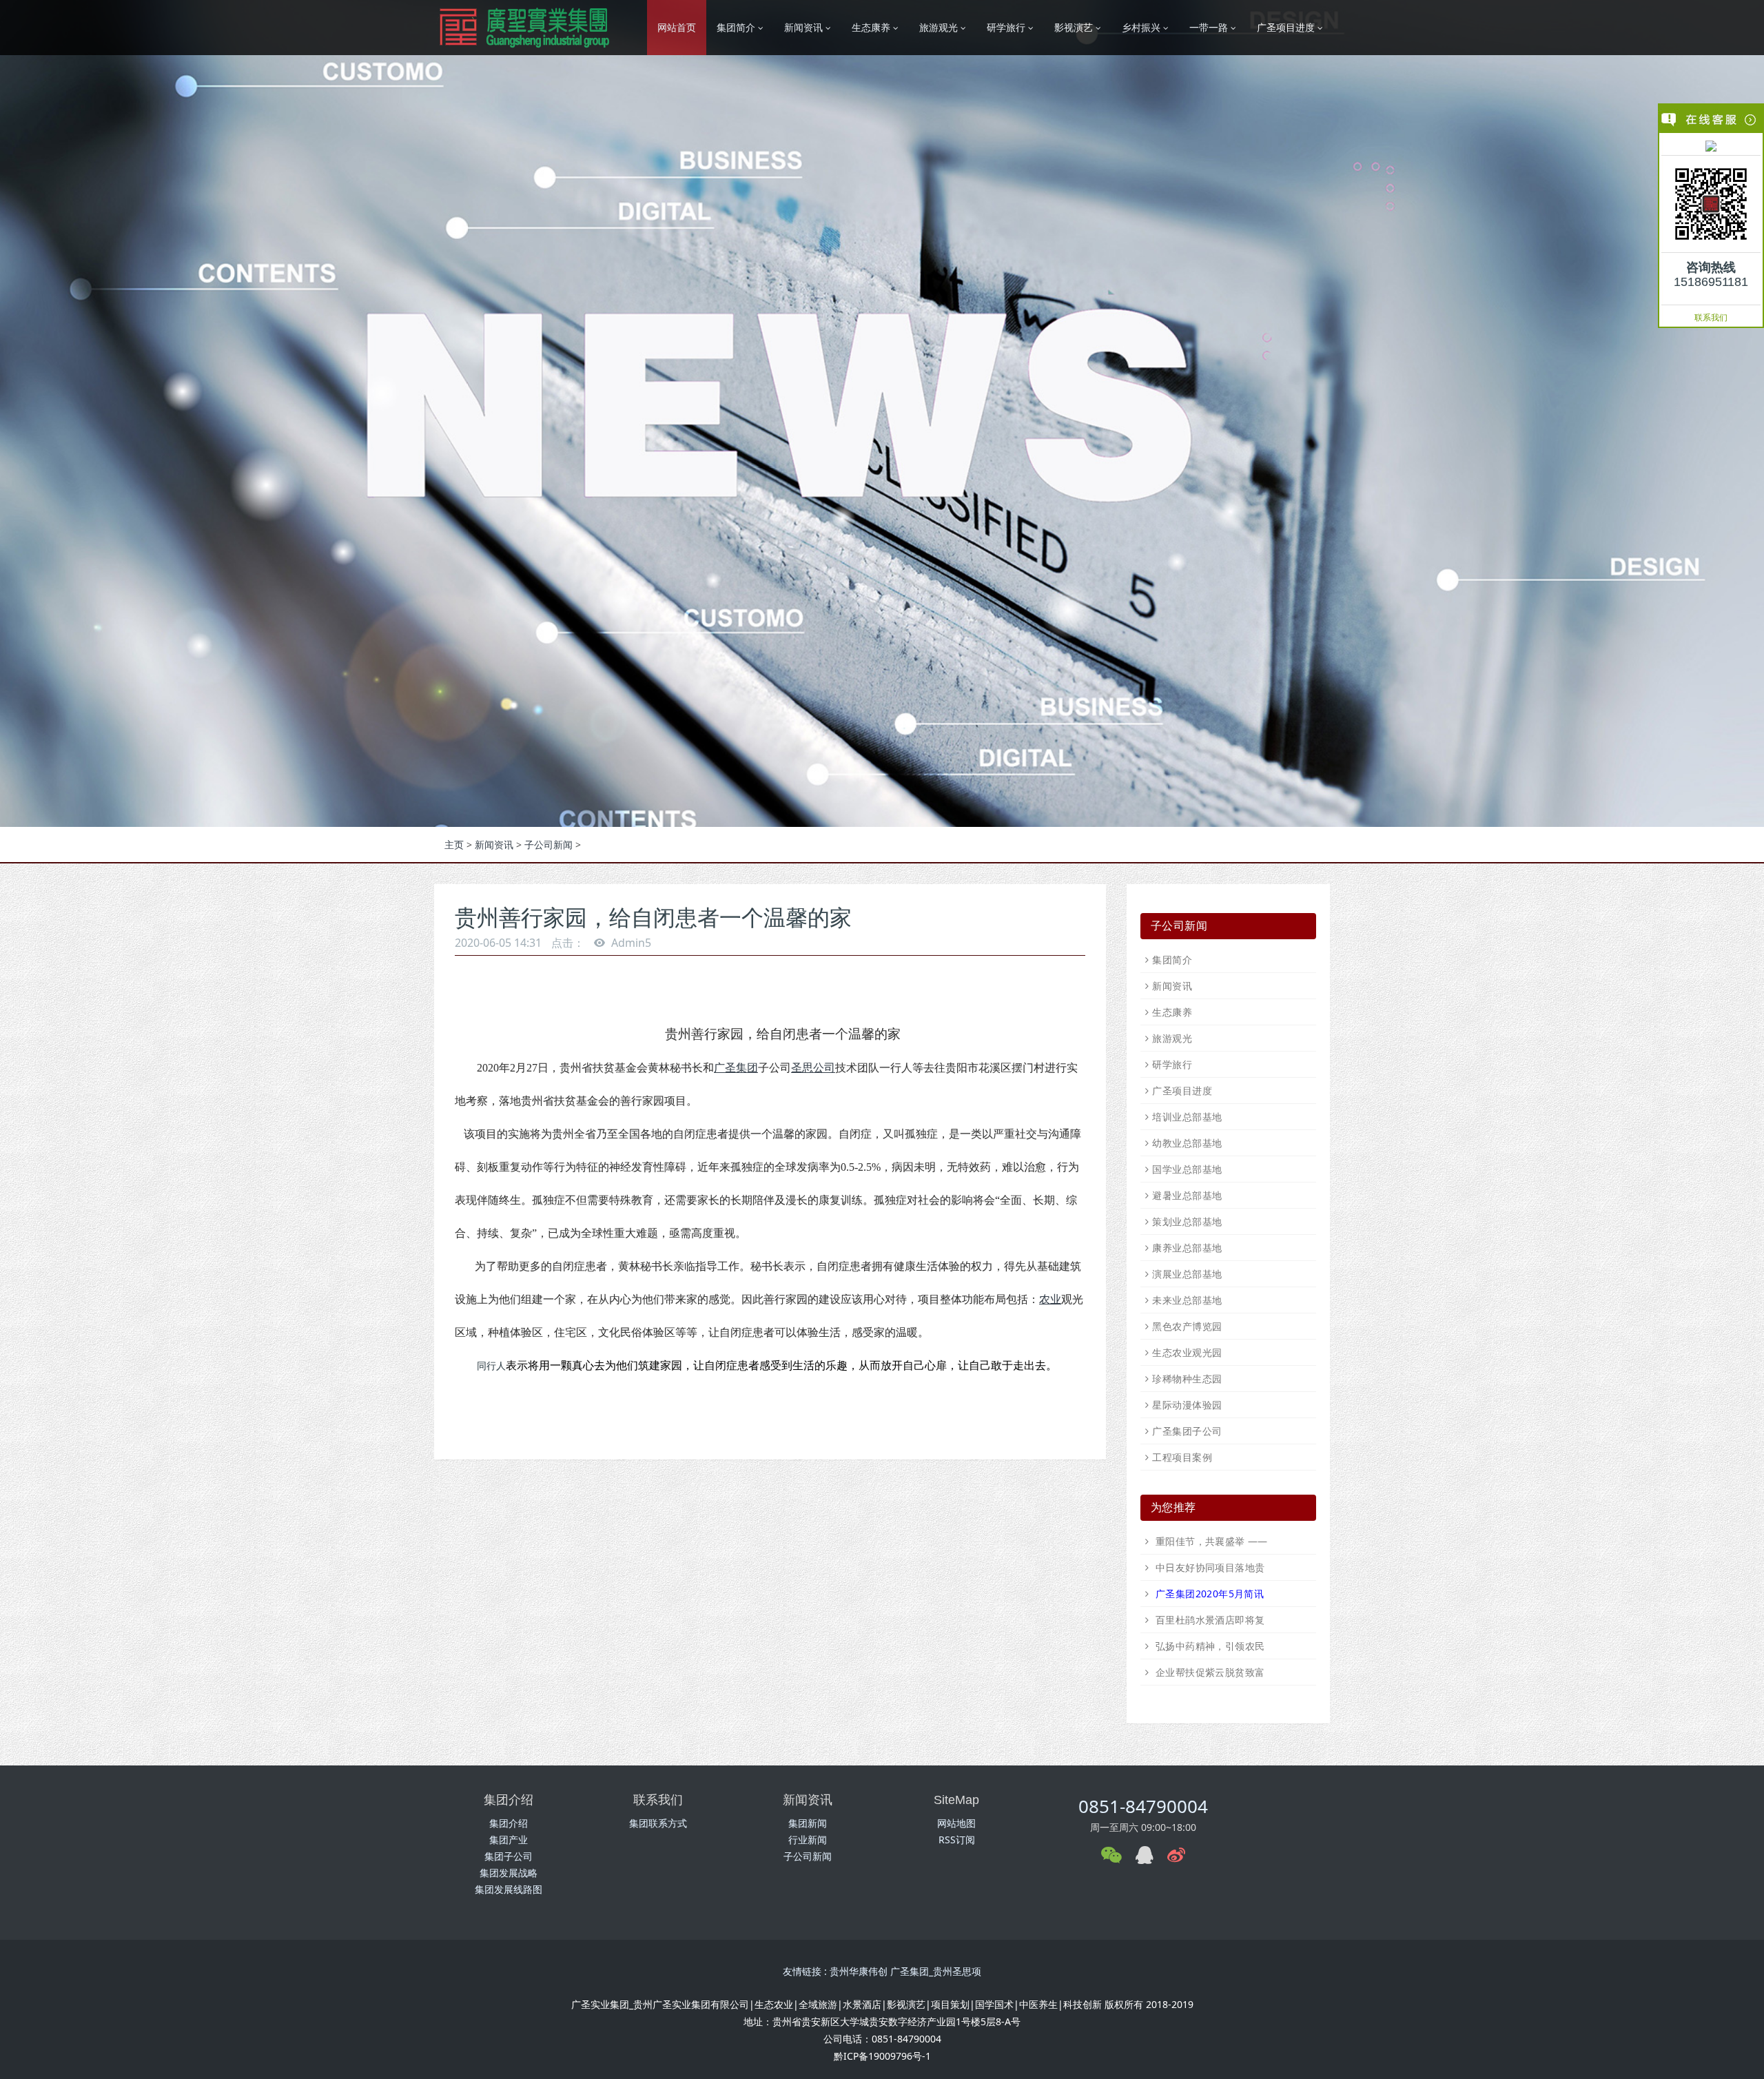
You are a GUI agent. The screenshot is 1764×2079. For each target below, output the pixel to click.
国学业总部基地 (1187, 1169)
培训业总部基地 (1187, 1117)
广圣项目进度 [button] (1287, 27)
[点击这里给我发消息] (1711, 145)
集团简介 (1172, 960)
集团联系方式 (658, 1823)
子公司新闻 (548, 844)
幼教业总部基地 (1187, 1143)
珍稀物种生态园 (1187, 1379)
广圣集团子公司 (1187, 1431)
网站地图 (956, 1823)
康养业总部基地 (1187, 1248)
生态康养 (1172, 1012)
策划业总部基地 (1187, 1221)
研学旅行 (1172, 1064)
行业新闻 (808, 1840)
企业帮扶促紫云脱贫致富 (1208, 1672)
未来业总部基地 (1187, 1300)
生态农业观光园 (1187, 1352)
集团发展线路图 (509, 1889)
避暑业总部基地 (1187, 1195)
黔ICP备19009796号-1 (882, 2056)
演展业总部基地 (1187, 1274)
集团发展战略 (509, 1873)
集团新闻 (808, 1823)
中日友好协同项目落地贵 (1208, 1567)
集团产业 (509, 1840)
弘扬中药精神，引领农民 (1208, 1646)
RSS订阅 (957, 1840)
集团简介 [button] (737, 27)
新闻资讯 (494, 844)
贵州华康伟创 (859, 1971)
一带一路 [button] (1210, 27)
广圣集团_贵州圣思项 (936, 1971)
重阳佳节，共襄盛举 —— (1210, 1541)
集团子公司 (509, 1856)
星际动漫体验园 (1187, 1405)
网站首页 (677, 27)
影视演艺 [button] (1075, 27)
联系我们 (1711, 317)
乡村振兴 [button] (1142, 27)
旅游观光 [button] (940, 27)
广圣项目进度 (1182, 1090)
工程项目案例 (1182, 1457)
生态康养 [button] (872, 27)
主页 (454, 844)
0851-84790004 (1143, 1806)
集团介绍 (509, 1823)
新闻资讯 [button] (805, 27)
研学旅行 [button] (1007, 27)
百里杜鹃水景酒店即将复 (1208, 1620)
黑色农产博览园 (1187, 1326)
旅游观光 (1172, 1038)
